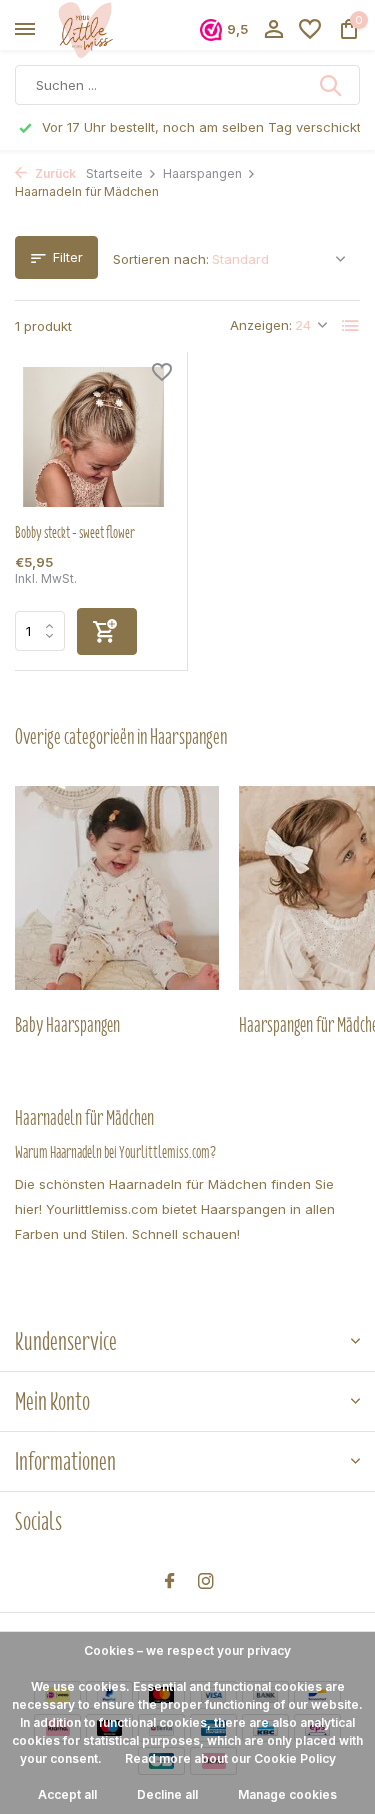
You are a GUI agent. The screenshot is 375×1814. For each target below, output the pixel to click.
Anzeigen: (261, 325)
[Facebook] (170, 1582)
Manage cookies (287, 1794)
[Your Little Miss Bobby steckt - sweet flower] (93, 437)
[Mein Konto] (273, 30)
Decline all (167, 1794)
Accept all (67, 1794)
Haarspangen (202, 173)
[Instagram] (206, 1582)
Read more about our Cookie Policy (230, 1758)
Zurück (54, 173)
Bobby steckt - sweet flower (75, 533)
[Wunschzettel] (310, 30)
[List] (351, 326)
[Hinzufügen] (107, 631)
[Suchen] (332, 85)
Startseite (114, 173)
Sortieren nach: (161, 259)
